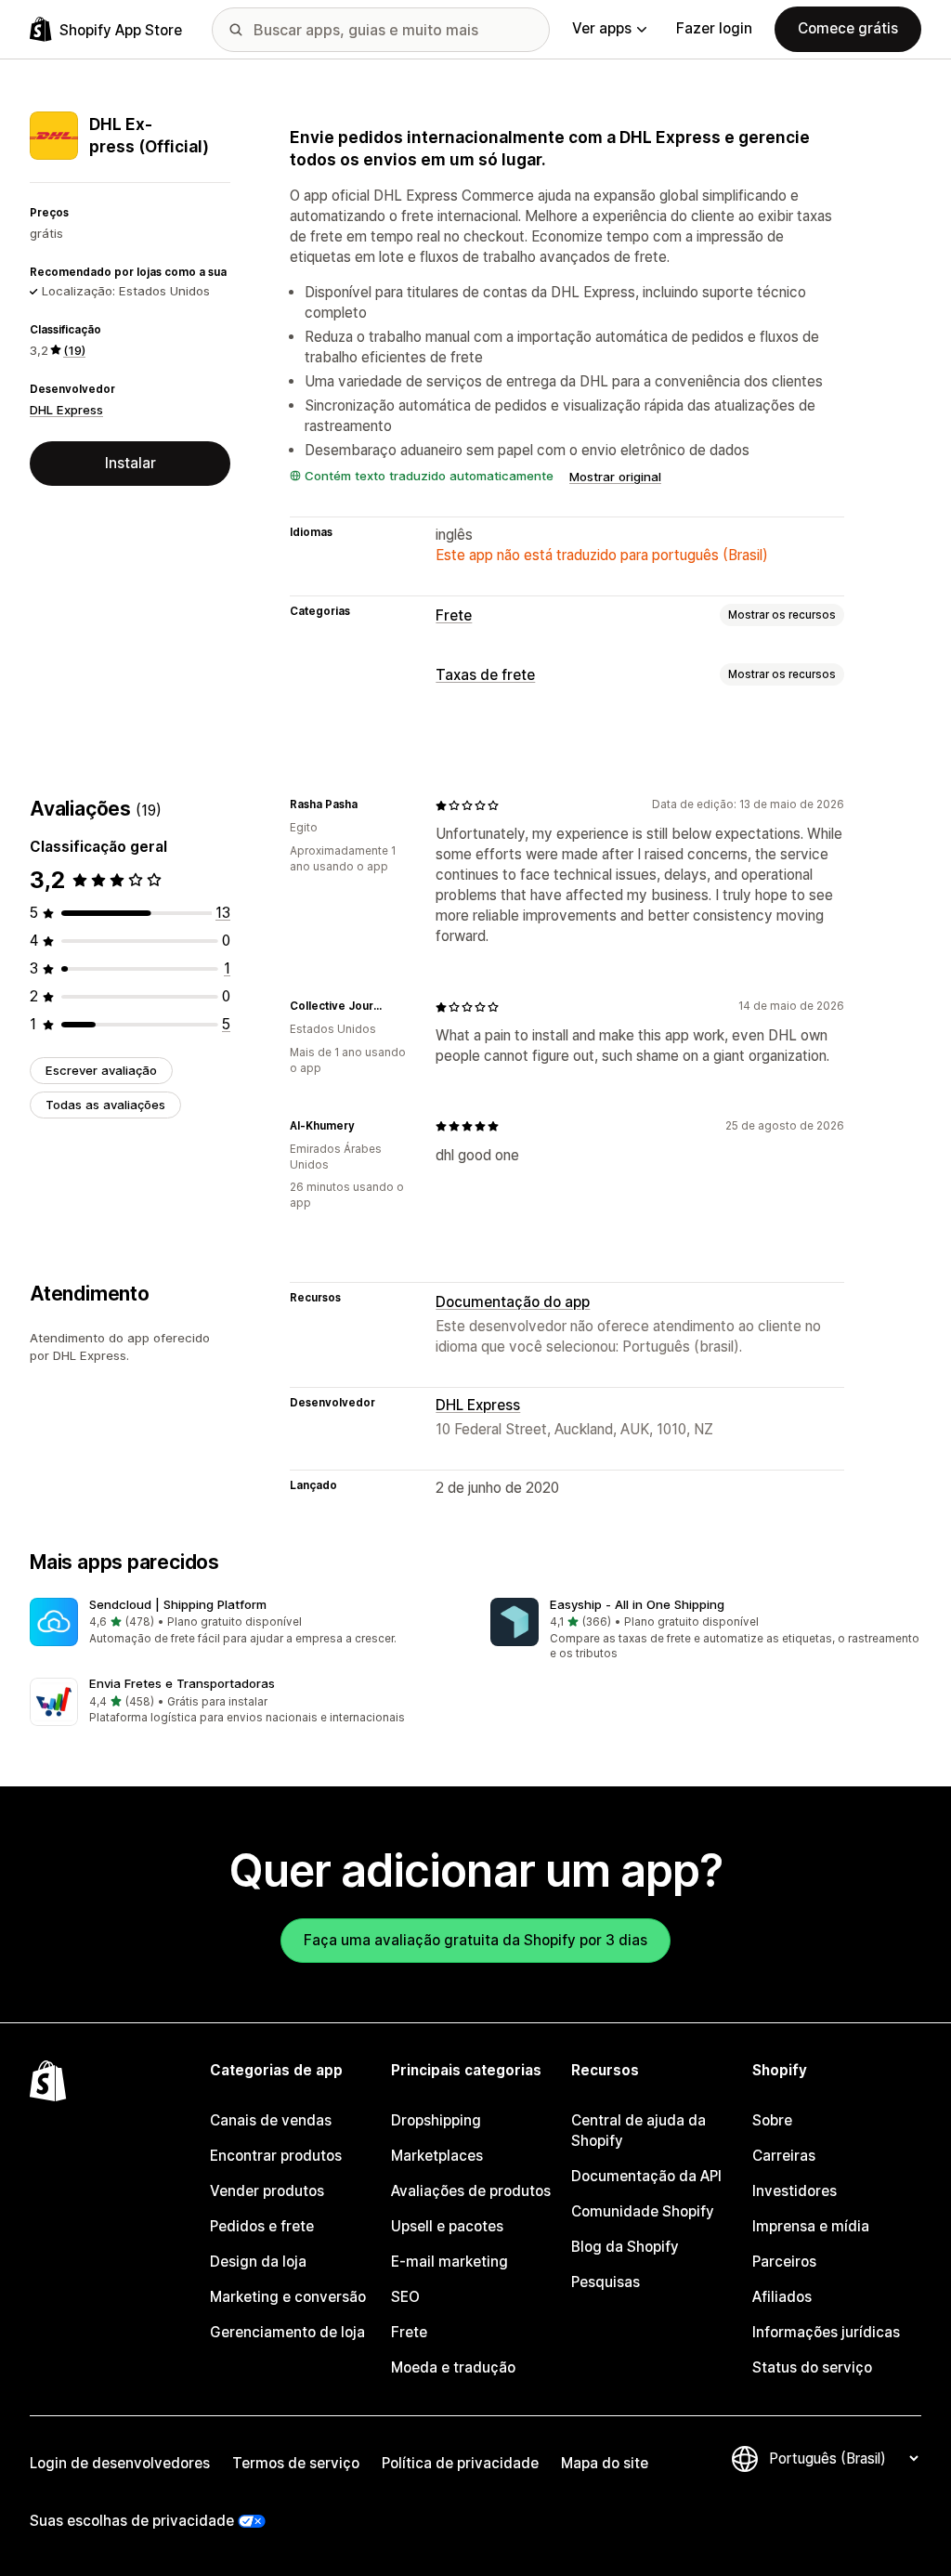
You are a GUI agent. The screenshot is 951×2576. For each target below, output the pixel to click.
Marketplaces (437, 2156)
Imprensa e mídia (811, 2226)
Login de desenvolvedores (120, 2463)
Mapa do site (605, 2463)
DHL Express (66, 410)
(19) (74, 350)
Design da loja (258, 2262)
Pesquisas (606, 2282)
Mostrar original (615, 477)
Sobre (772, 2120)
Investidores (795, 2191)
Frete (454, 615)
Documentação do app (513, 1302)
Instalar (130, 463)
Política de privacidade (460, 2463)
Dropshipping (436, 2120)
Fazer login (714, 28)
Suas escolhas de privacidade (132, 2521)
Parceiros (784, 2262)
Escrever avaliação (101, 1070)
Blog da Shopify (625, 2247)
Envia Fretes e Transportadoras (182, 1683)
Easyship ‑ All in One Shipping (637, 1604)
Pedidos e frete (262, 2226)
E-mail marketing (449, 2262)
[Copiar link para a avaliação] (369, 805)
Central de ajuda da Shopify (638, 2131)
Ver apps (602, 28)
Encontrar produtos (276, 2156)
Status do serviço (812, 2367)
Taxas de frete (485, 675)
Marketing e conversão (288, 2297)
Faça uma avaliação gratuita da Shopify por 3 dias (475, 1940)
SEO (405, 2297)
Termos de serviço (296, 2463)
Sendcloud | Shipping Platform (178, 1604)
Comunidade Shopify (643, 2211)
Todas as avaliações (105, 1105)
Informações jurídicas (826, 2332)
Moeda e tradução (453, 2367)
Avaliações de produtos (471, 2191)
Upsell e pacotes (447, 2226)
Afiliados (782, 2297)
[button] (245, 1622)
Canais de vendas (271, 2120)
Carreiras (784, 2156)
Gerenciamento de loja (287, 2332)
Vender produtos (267, 2191)
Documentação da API (646, 2176)
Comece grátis (848, 28)
